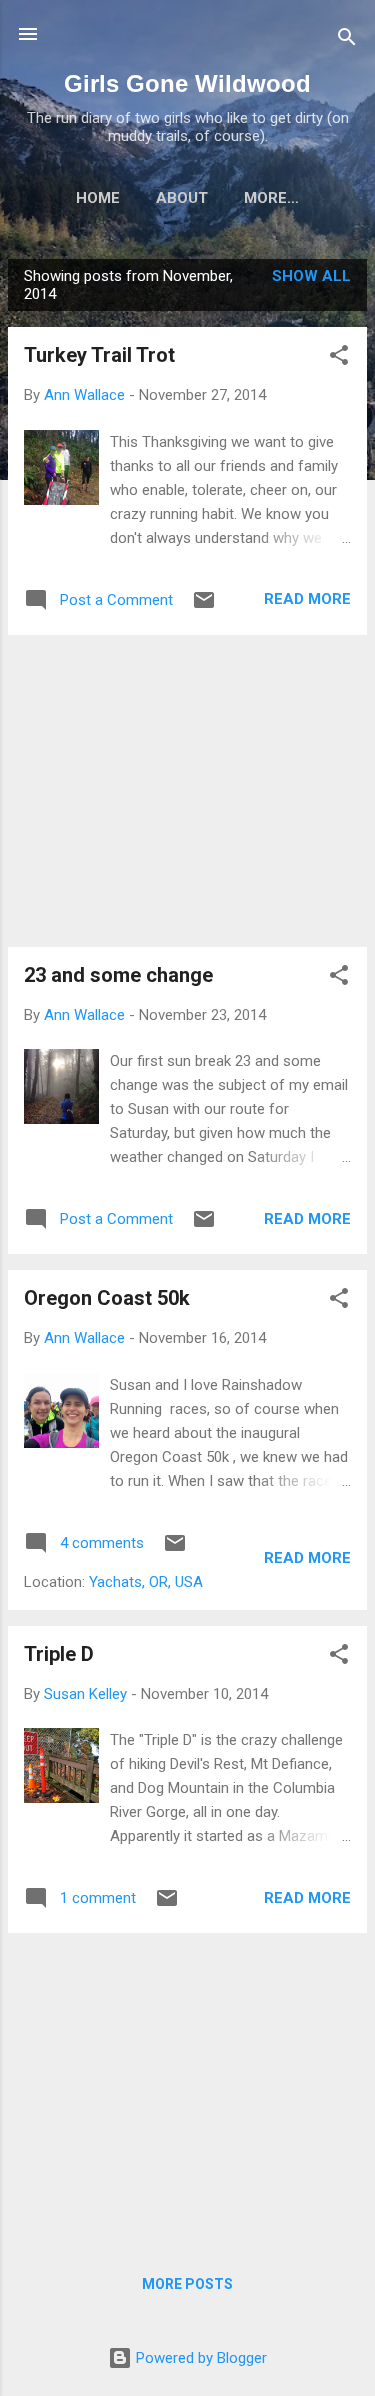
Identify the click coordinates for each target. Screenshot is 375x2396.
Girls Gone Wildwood (187, 83)
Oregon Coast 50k (107, 1298)
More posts (187, 2284)
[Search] (347, 40)
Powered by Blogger (199, 2358)
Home (98, 198)
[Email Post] (204, 607)
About (182, 198)
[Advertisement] (187, 791)
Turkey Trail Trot (99, 355)
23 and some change (118, 975)
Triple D (59, 1654)
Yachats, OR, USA (146, 1582)
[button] (339, 358)
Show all (311, 276)
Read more (307, 599)
